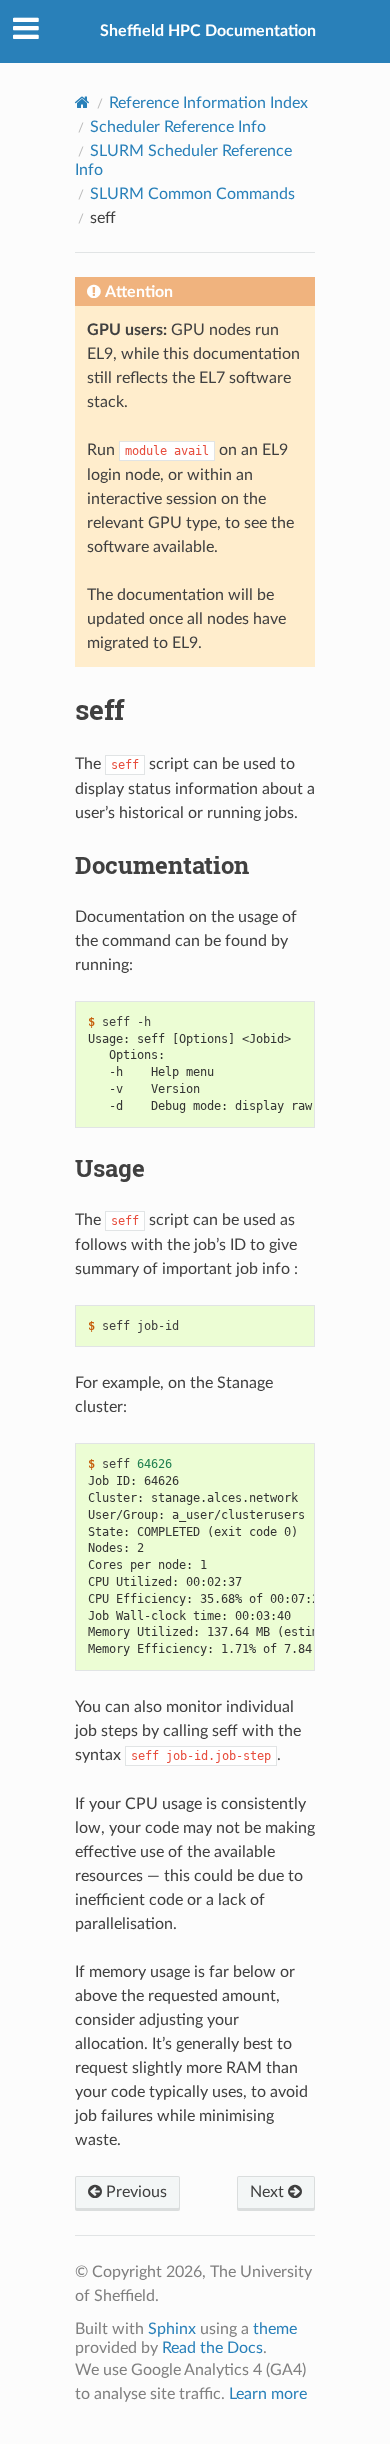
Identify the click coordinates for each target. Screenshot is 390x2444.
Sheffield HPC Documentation (208, 31)
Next (269, 2192)
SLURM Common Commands (192, 194)
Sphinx (172, 2329)
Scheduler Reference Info (178, 127)
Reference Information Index (208, 103)
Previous (134, 2192)
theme (275, 2329)
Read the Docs (212, 2348)
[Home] (82, 102)
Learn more (268, 2394)
